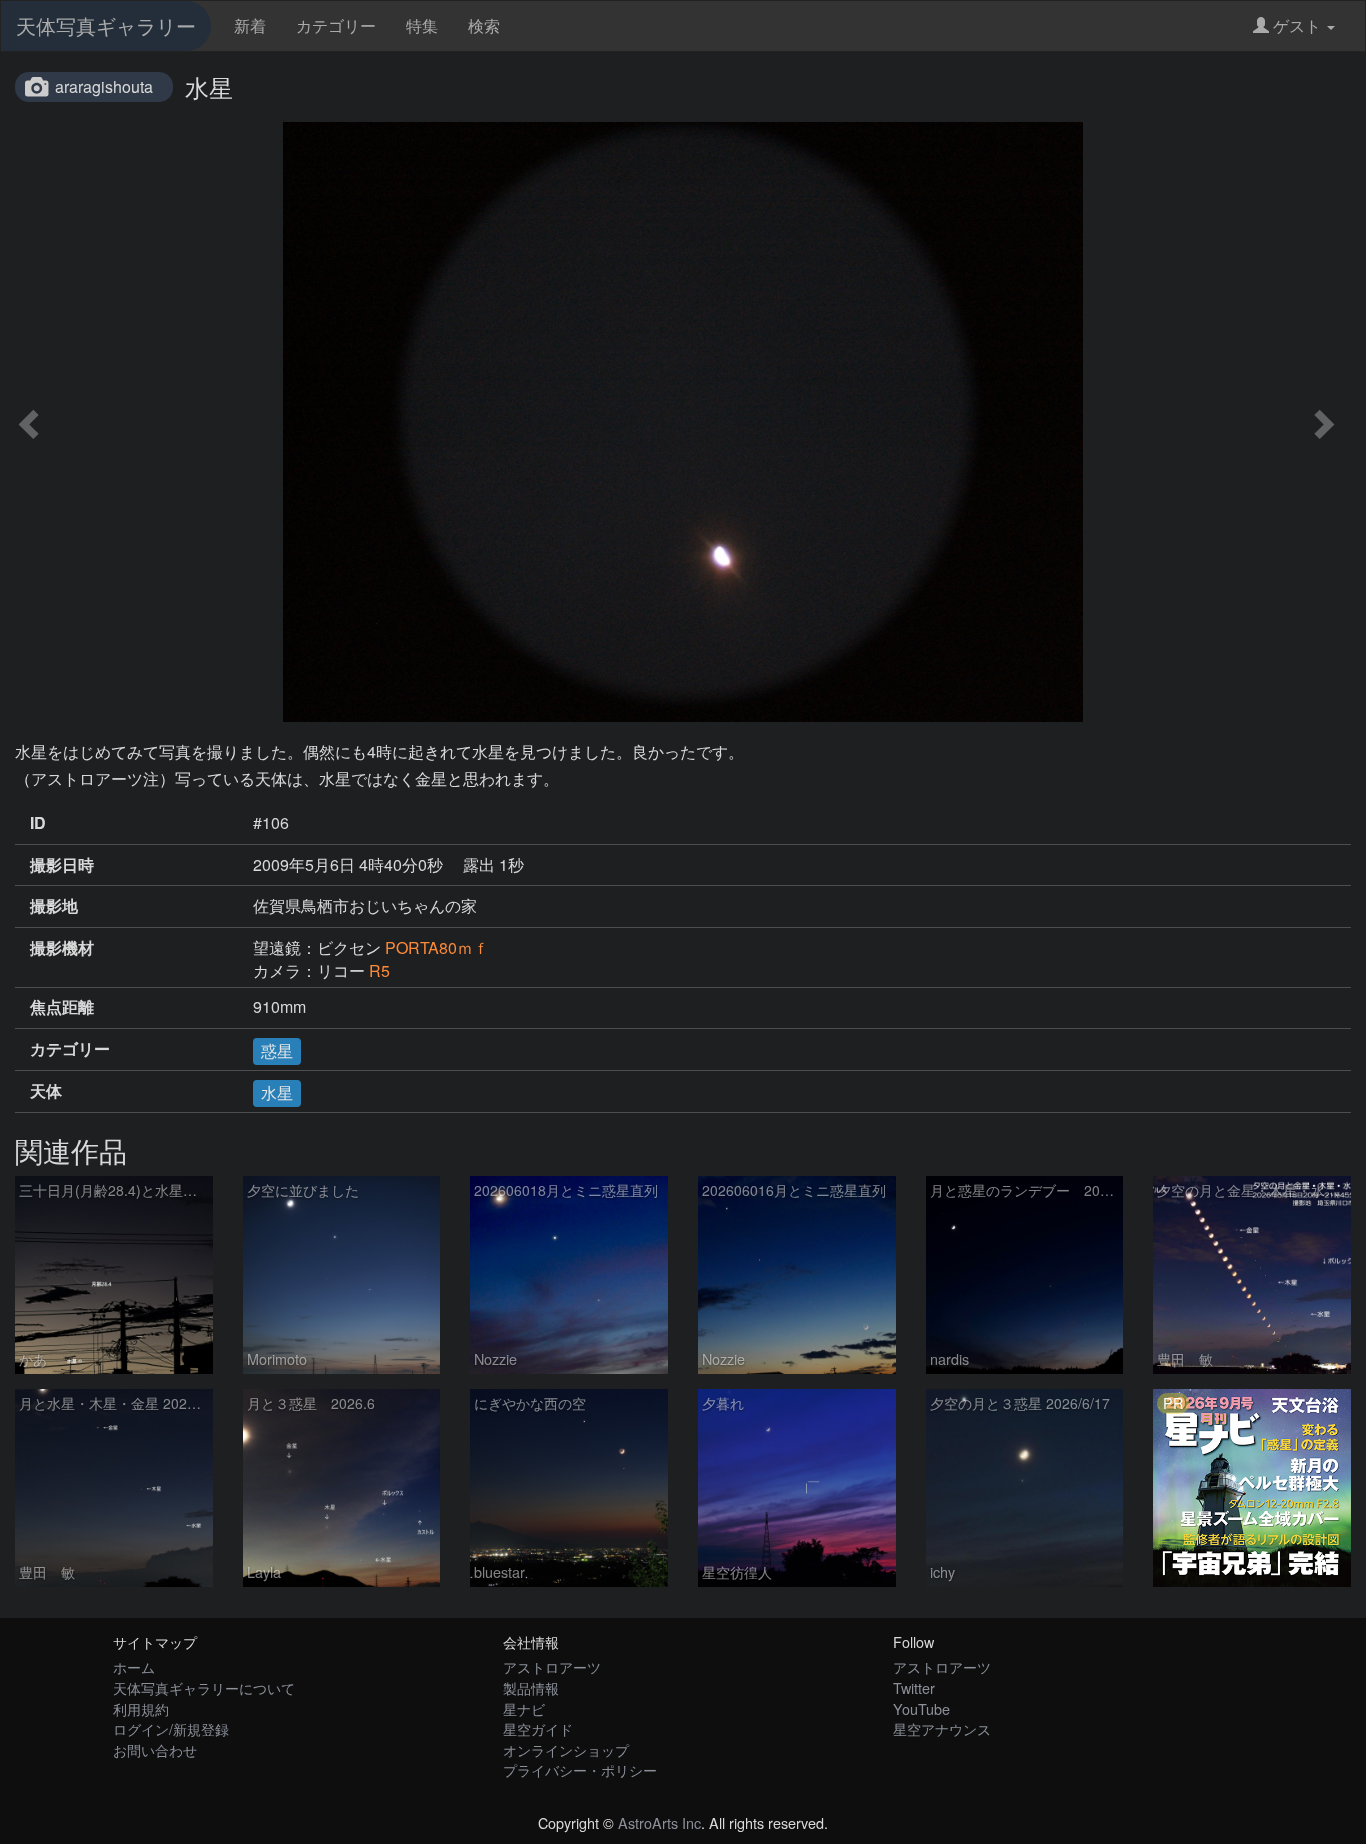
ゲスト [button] (1297, 25)
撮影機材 (62, 948)
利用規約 (141, 1708)
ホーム (134, 1666)
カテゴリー (336, 25)
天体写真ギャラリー (106, 25)
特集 (422, 25)
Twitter (914, 1687)
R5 (379, 970)
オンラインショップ (566, 1749)
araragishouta (104, 86)
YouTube (921, 1708)
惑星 (277, 1050)
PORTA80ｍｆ (437, 947)
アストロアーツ (552, 1666)
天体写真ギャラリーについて (204, 1687)
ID (38, 823)
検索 (484, 25)
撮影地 (54, 906)
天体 (46, 1091)
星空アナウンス (942, 1728)
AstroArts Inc (659, 1822)
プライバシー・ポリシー (580, 1769)
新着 (250, 25)
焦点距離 (62, 1007)
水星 (277, 1092)
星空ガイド (538, 1728)
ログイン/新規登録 (171, 1728)
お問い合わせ (155, 1749)
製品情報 (531, 1687)
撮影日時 (62, 865)
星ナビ (524, 1708)
